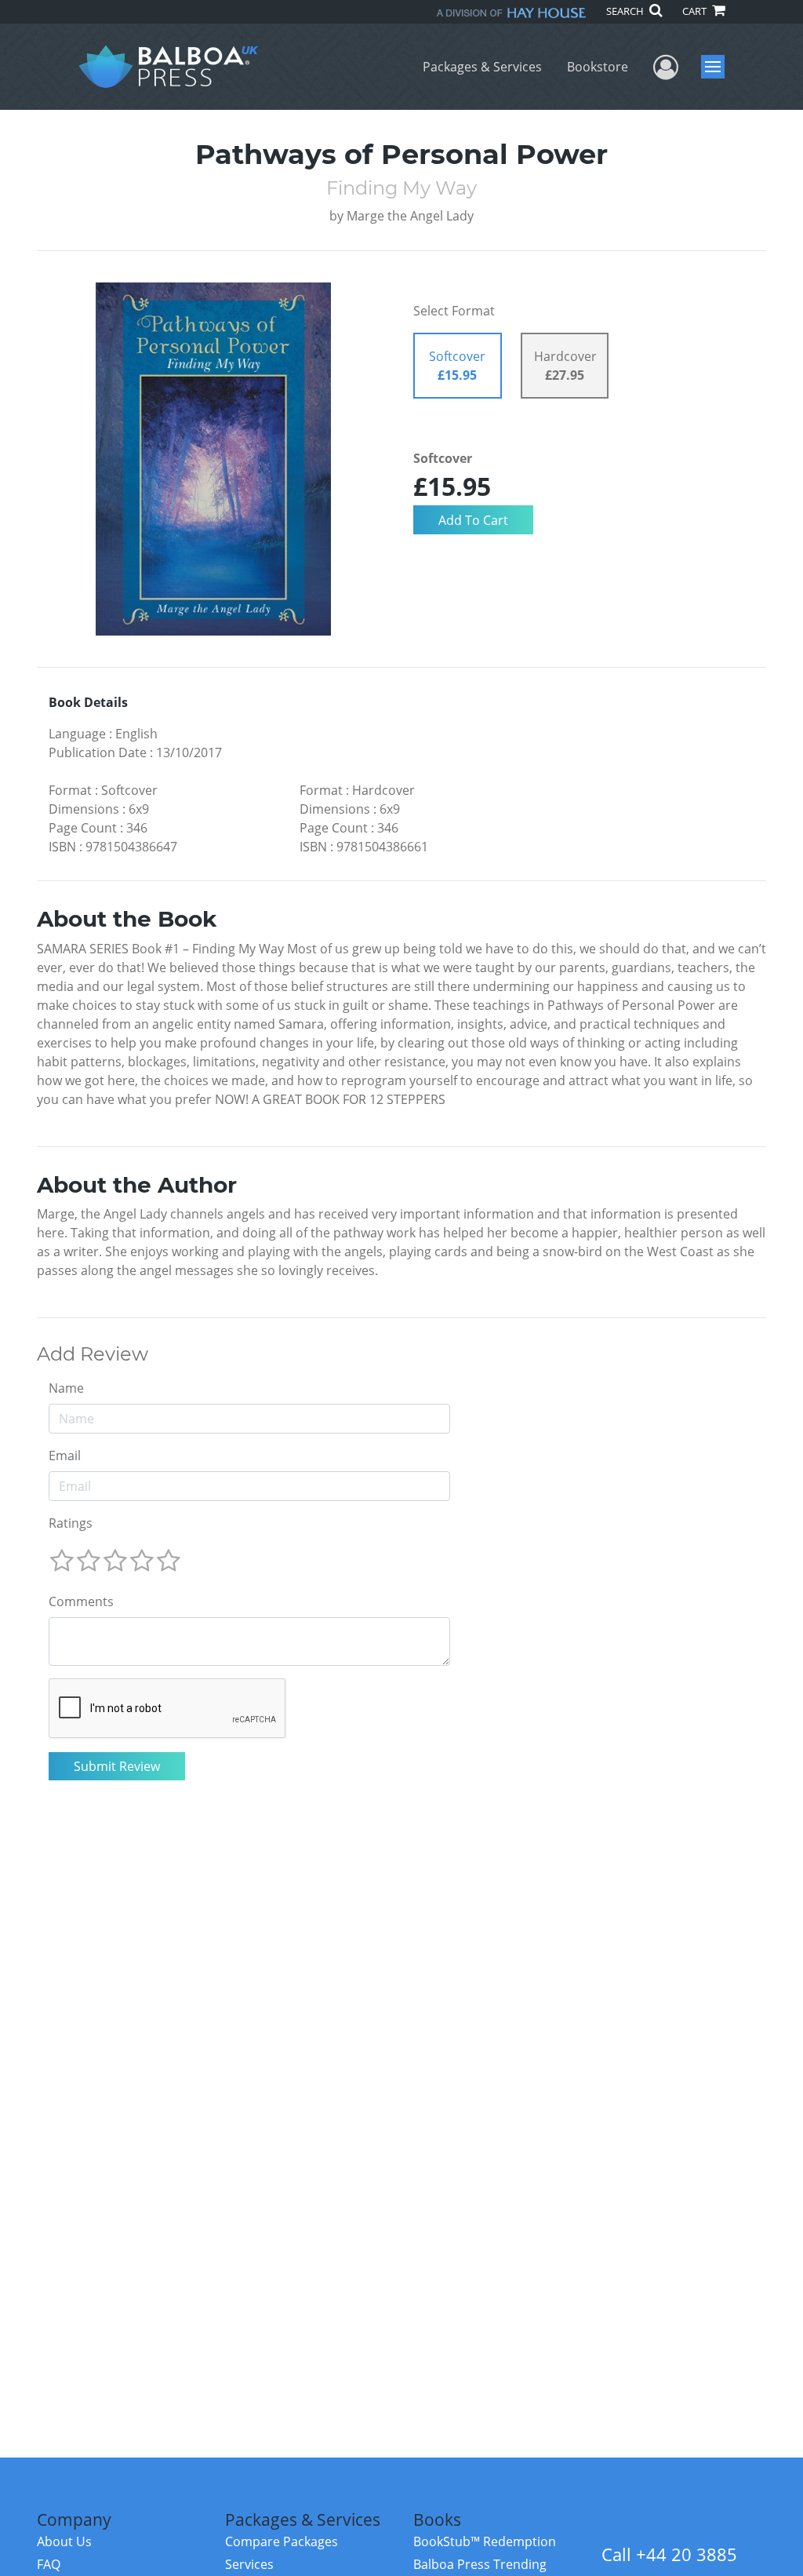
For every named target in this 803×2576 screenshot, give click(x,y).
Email (65, 1456)
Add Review (93, 1354)
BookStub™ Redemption (485, 2541)
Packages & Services (482, 67)
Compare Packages (282, 2541)
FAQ (49, 2564)
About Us (64, 2541)
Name (66, 1388)
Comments (81, 1601)
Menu (718, 67)
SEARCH (626, 11)
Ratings (71, 1523)
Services (249, 2564)
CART (696, 11)
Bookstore (598, 67)
